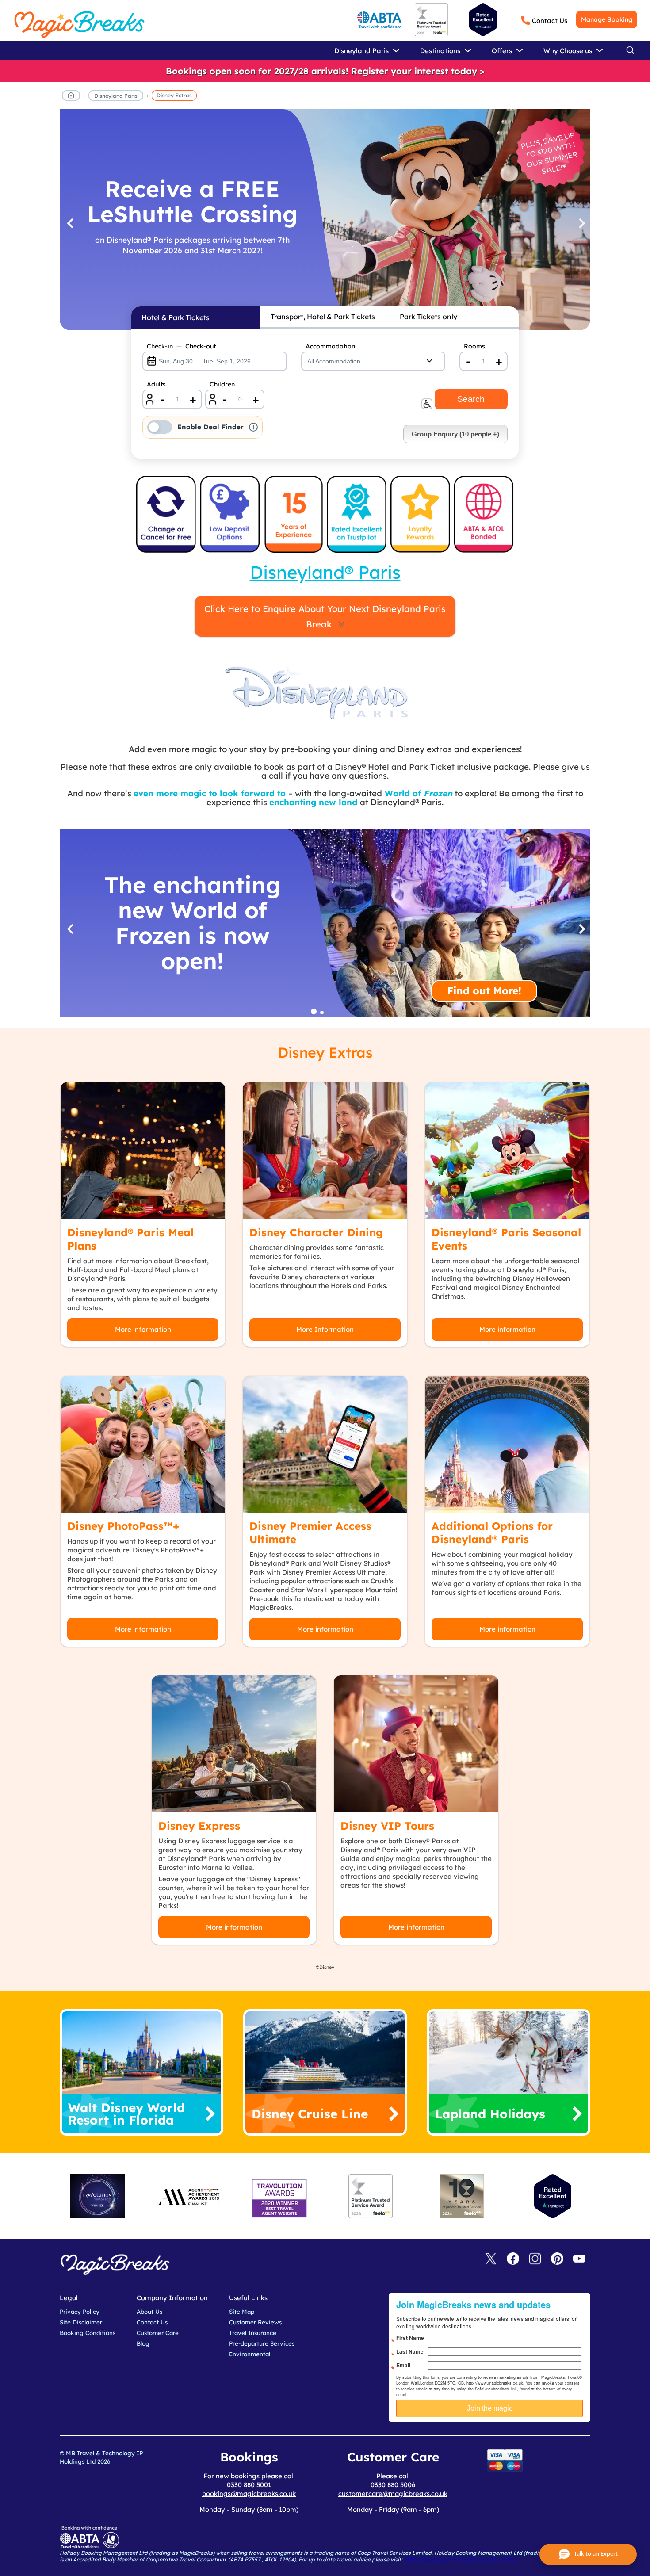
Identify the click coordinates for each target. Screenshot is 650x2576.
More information (143, 1329)
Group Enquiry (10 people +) (455, 434)
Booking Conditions (88, 2333)
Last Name (410, 2351)
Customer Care (158, 2333)
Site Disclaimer (81, 2322)
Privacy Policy (80, 2312)
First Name (410, 2338)
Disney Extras (174, 95)
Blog (143, 2343)
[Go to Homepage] (71, 97)
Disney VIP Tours (387, 1826)
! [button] (254, 427)
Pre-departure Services (262, 2343)
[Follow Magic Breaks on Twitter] (491, 2259)
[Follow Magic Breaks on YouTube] (579, 2259)
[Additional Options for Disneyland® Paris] (507, 1444)
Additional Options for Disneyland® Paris (492, 1533)
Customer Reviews (255, 2322)
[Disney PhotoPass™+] (143, 1444)
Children (222, 384)
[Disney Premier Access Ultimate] (325, 1444)
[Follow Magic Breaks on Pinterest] (557, 2259)
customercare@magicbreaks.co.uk (393, 2494)
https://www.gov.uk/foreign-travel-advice (459, 2559)
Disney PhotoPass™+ (123, 1526)
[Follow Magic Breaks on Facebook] (513, 2259)
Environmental (250, 2354)
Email (403, 2365)
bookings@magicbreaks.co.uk (249, 2494)
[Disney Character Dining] (325, 1150)
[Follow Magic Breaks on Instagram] (535, 2259)
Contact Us (550, 21)
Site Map (242, 2312)
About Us (149, 2312)
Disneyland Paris (116, 96)
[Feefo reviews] (431, 34)
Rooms (474, 346)
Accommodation (330, 346)
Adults (156, 384)
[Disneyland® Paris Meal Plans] (143, 1150)
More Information (325, 1329)
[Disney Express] (234, 1744)
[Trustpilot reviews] (483, 20)
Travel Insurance (253, 2333)
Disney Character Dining (316, 1232)
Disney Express (199, 1826)
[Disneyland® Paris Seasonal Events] (507, 1150)
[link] (325, 71)
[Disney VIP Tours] (416, 1744)
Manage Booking (607, 19)
